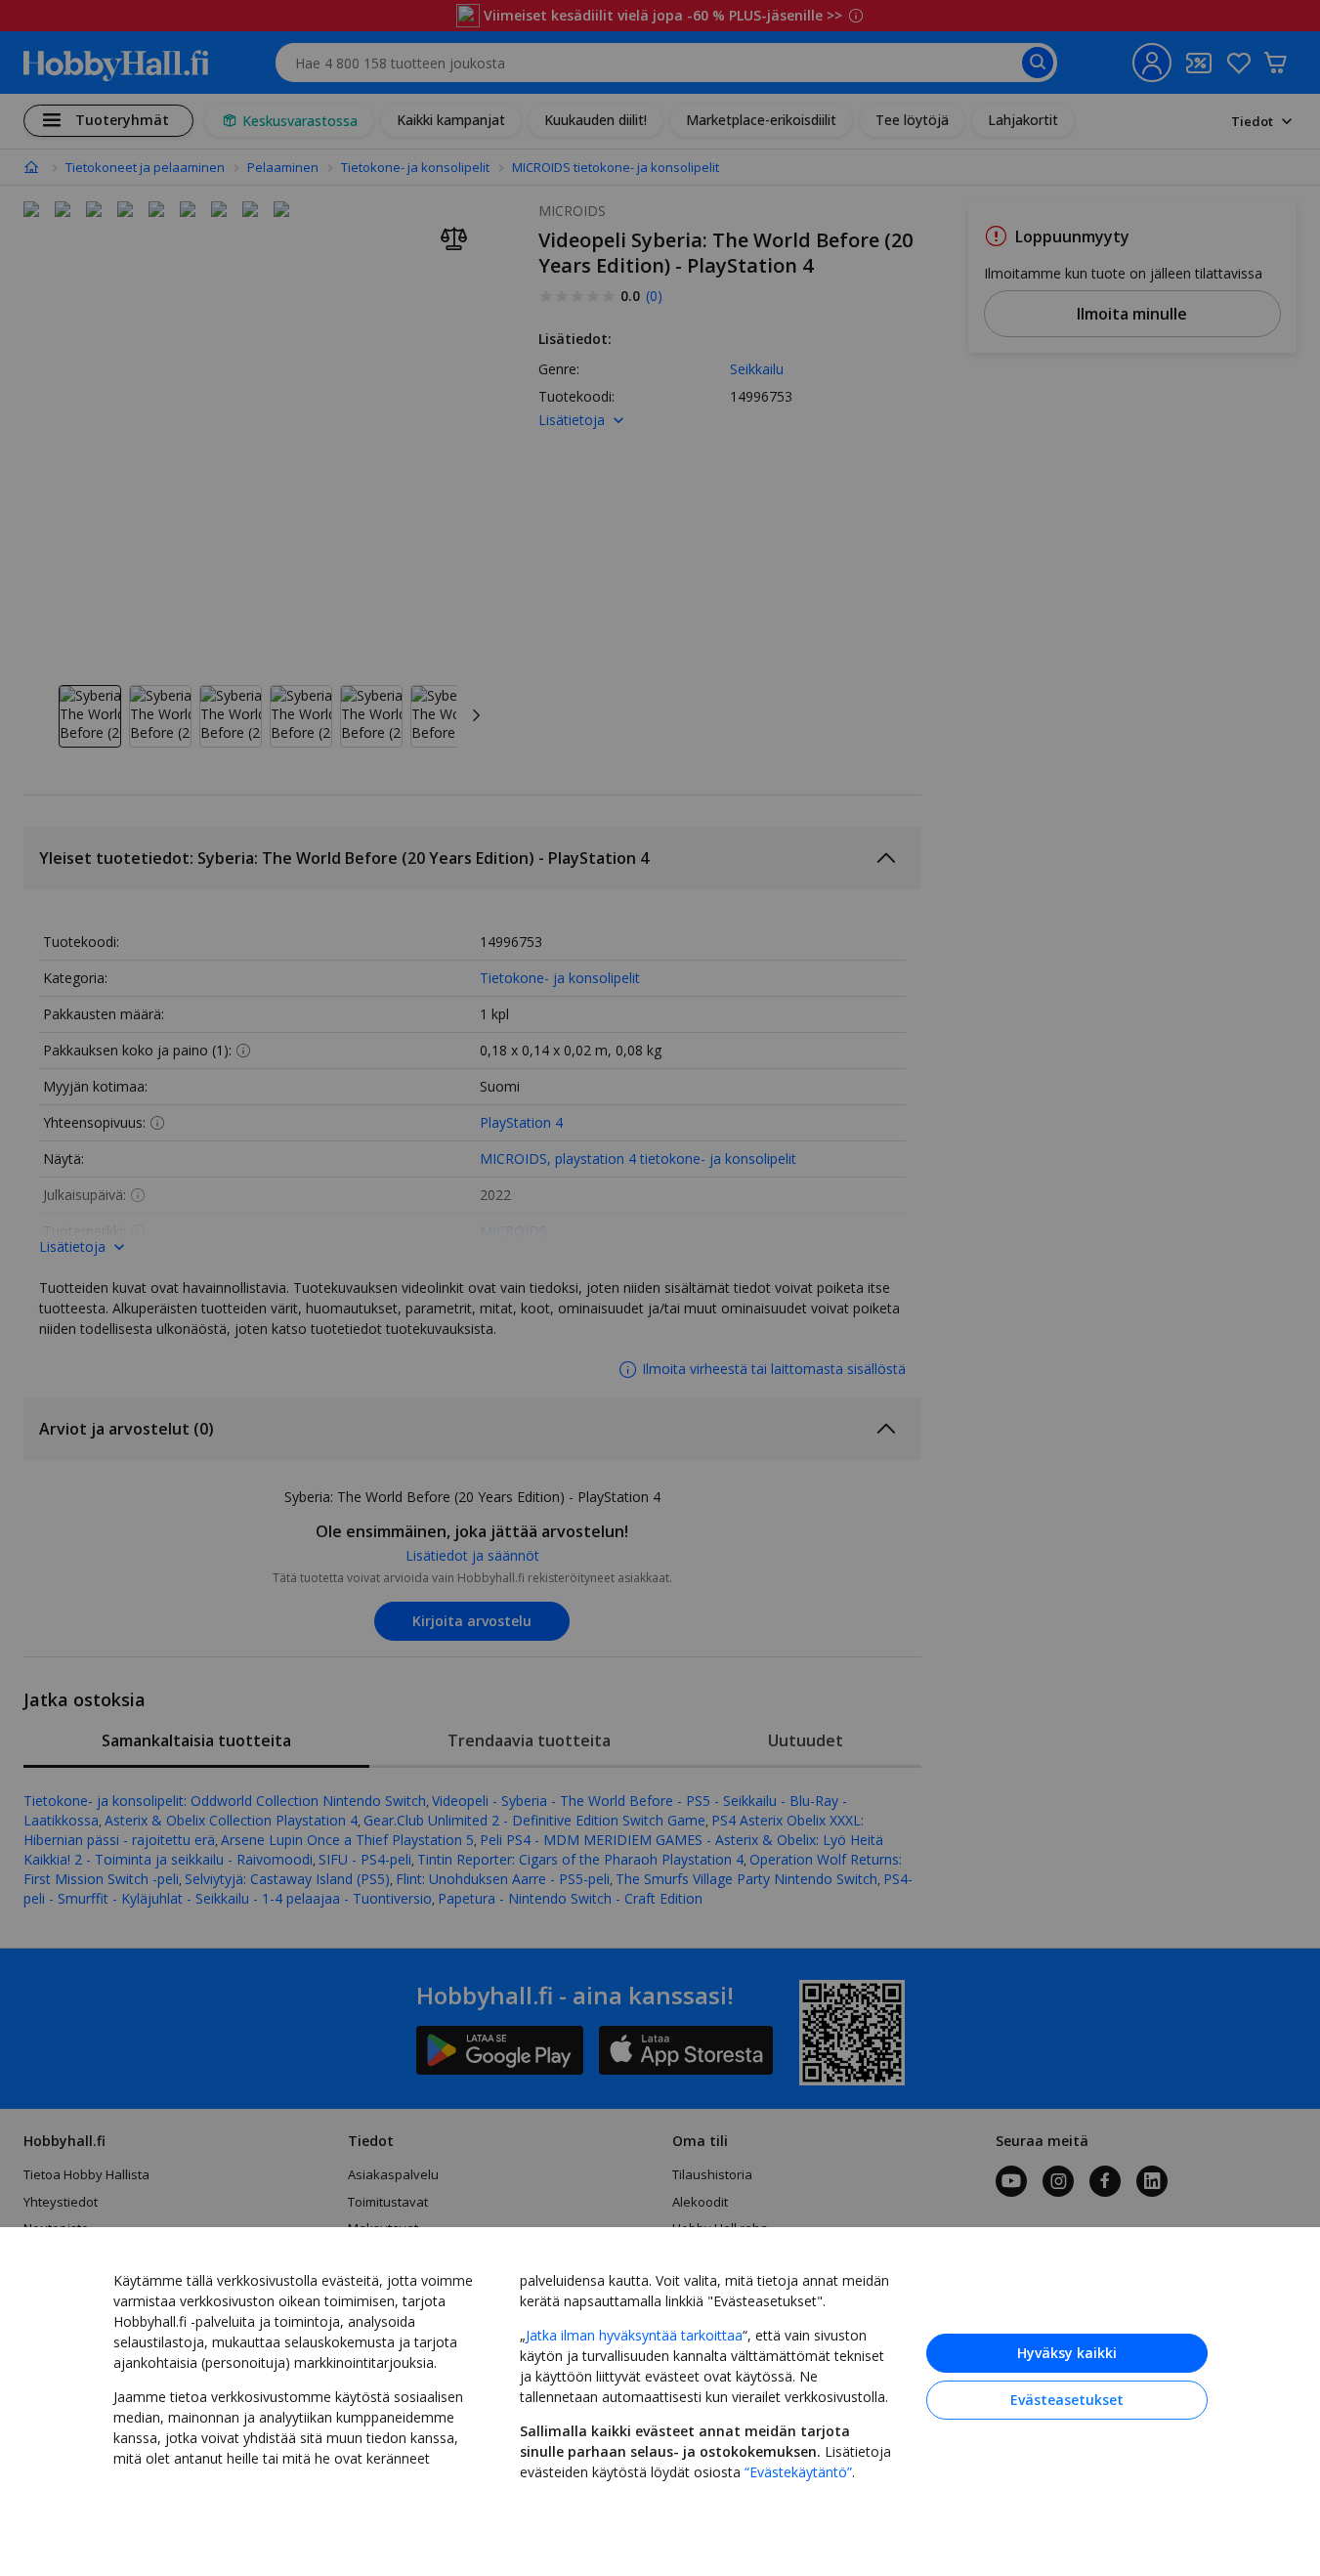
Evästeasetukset (1067, 2400)
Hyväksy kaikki (1067, 2353)
